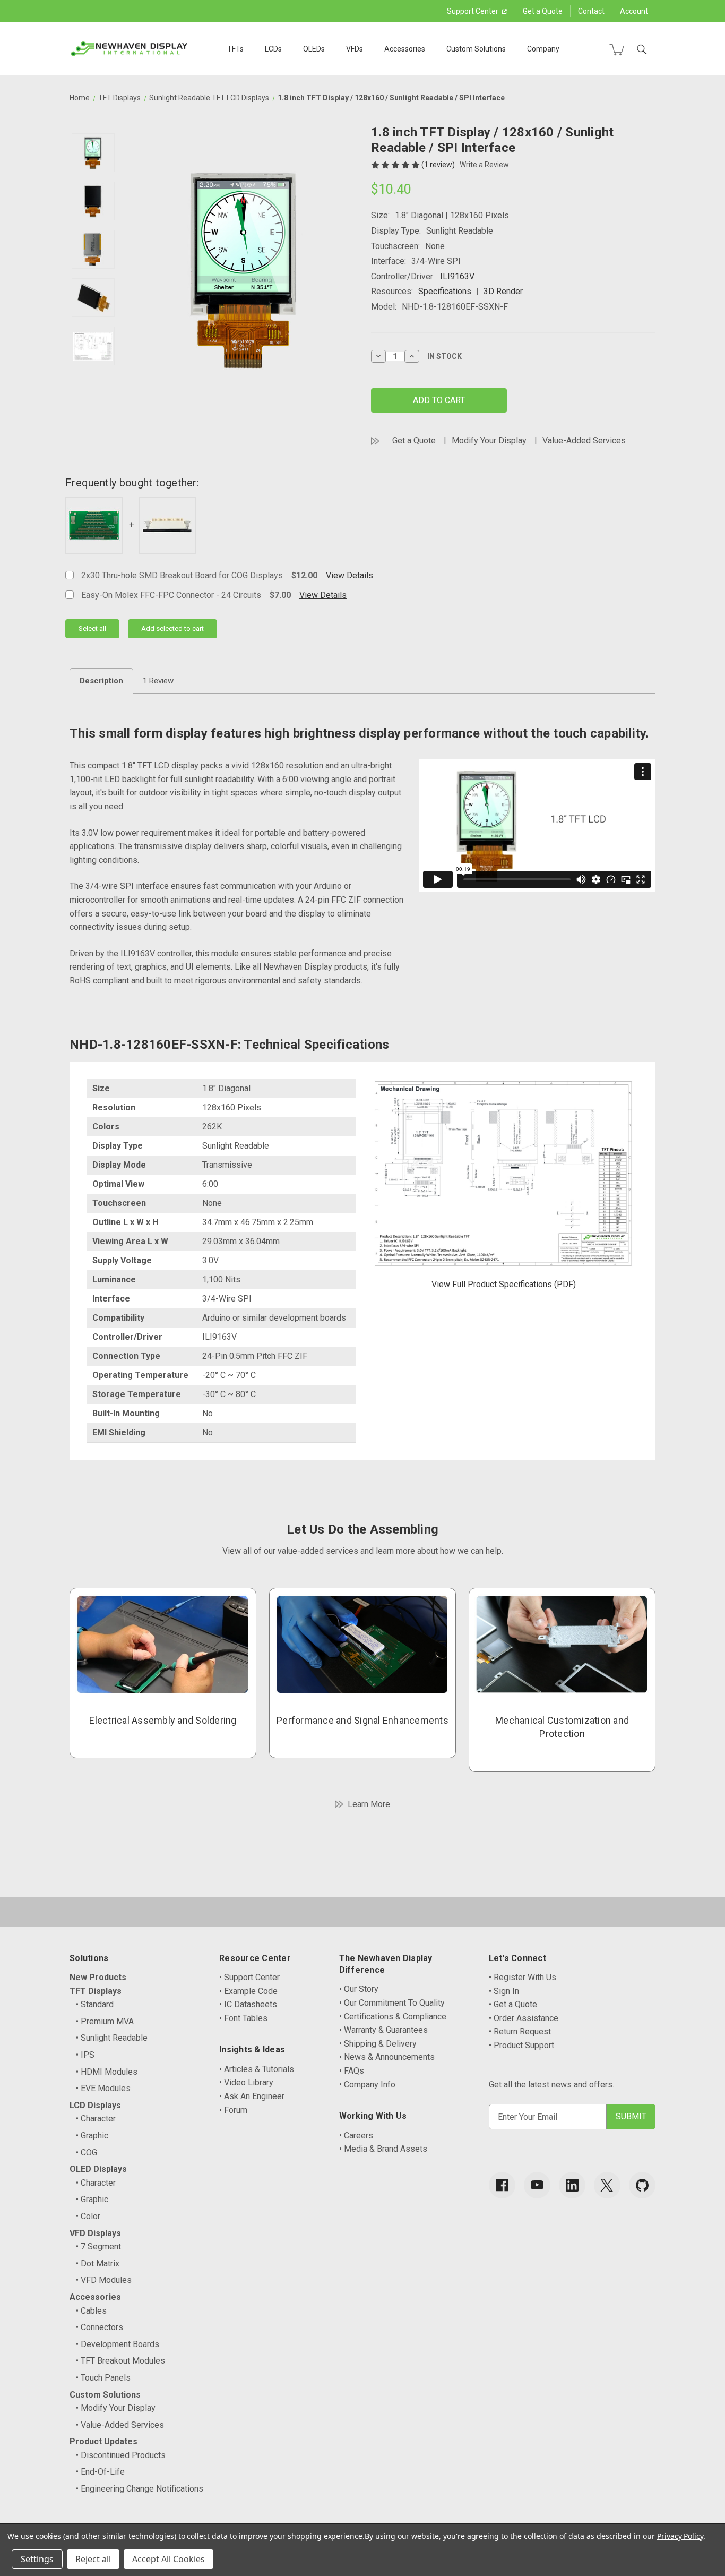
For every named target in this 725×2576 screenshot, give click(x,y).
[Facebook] (502, 2185)
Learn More (369, 1804)
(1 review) (439, 165)
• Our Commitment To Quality (392, 2003)
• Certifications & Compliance (393, 2017)
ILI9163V (457, 276)
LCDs (273, 49)
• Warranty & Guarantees (383, 2030)
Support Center (473, 11)
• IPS (85, 2055)
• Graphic (92, 2136)
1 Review (158, 681)
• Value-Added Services (120, 2425)
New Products (98, 1977)
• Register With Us (523, 1977)
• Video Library (246, 2082)
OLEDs (314, 49)
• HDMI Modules (107, 2072)
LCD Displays (95, 2105)
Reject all (93, 2559)
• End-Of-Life (100, 2472)
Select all (92, 628)
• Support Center (249, 1977)
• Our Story (359, 1989)
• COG (87, 2153)
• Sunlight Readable (112, 2038)
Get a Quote (543, 11)
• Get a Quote (513, 2004)
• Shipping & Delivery (378, 2044)
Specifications (445, 291)
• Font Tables (243, 2018)
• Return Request (520, 2031)
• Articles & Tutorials (257, 2069)
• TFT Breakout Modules (120, 2361)
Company (543, 49)
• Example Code (248, 1991)
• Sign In (504, 1991)
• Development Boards (118, 2344)
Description (101, 681)
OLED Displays (98, 2169)
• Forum (233, 2110)
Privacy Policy (680, 2536)
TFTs (235, 49)
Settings (37, 2559)
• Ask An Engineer (252, 2096)
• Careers (356, 2136)
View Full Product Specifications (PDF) (504, 1284)
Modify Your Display (489, 440)
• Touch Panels (103, 2378)
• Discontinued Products (121, 2455)
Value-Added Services (584, 440)
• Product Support (521, 2045)
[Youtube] (537, 2185)
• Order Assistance (524, 2018)
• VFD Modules (104, 2280)
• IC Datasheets (248, 2004)
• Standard (95, 2004)
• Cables (91, 2311)
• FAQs (352, 2071)
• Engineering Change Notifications (140, 2489)
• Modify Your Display (116, 2408)
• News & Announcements (387, 2057)
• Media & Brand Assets (383, 2149)
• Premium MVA (105, 2021)
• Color (88, 2216)
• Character (96, 2119)
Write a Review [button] (484, 165)
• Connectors (100, 2327)
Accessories (405, 49)
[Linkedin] (572, 2185)
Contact (591, 11)
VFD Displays (95, 2233)
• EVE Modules (103, 2088)
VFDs (355, 49)
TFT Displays (96, 1991)
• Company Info (367, 2085)
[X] (607, 2185)
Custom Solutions (476, 49)
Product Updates (103, 2441)
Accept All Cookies (169, 2559)
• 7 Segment (98, 2246)
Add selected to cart (172, 628)
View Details (349, 575)
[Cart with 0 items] (617, 49)
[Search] (642, 49)
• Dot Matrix (98, 2263)
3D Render (503, 291)
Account (634, 11)
